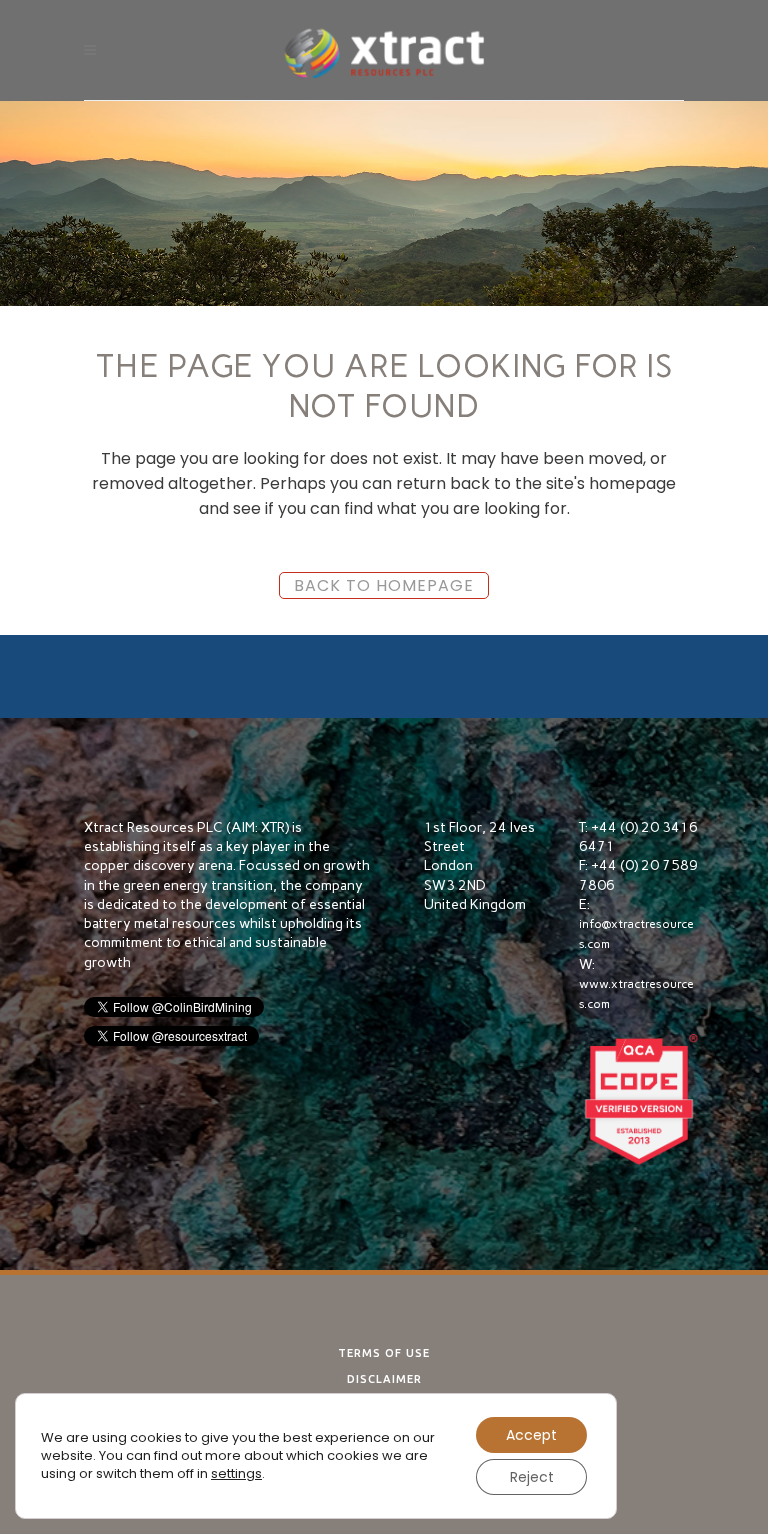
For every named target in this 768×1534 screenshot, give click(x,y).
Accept (531, 1435)
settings (236, 1474)
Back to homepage (384, 585)
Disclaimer (384, 1379)
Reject (532, 1477)
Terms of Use (384, 1353)
